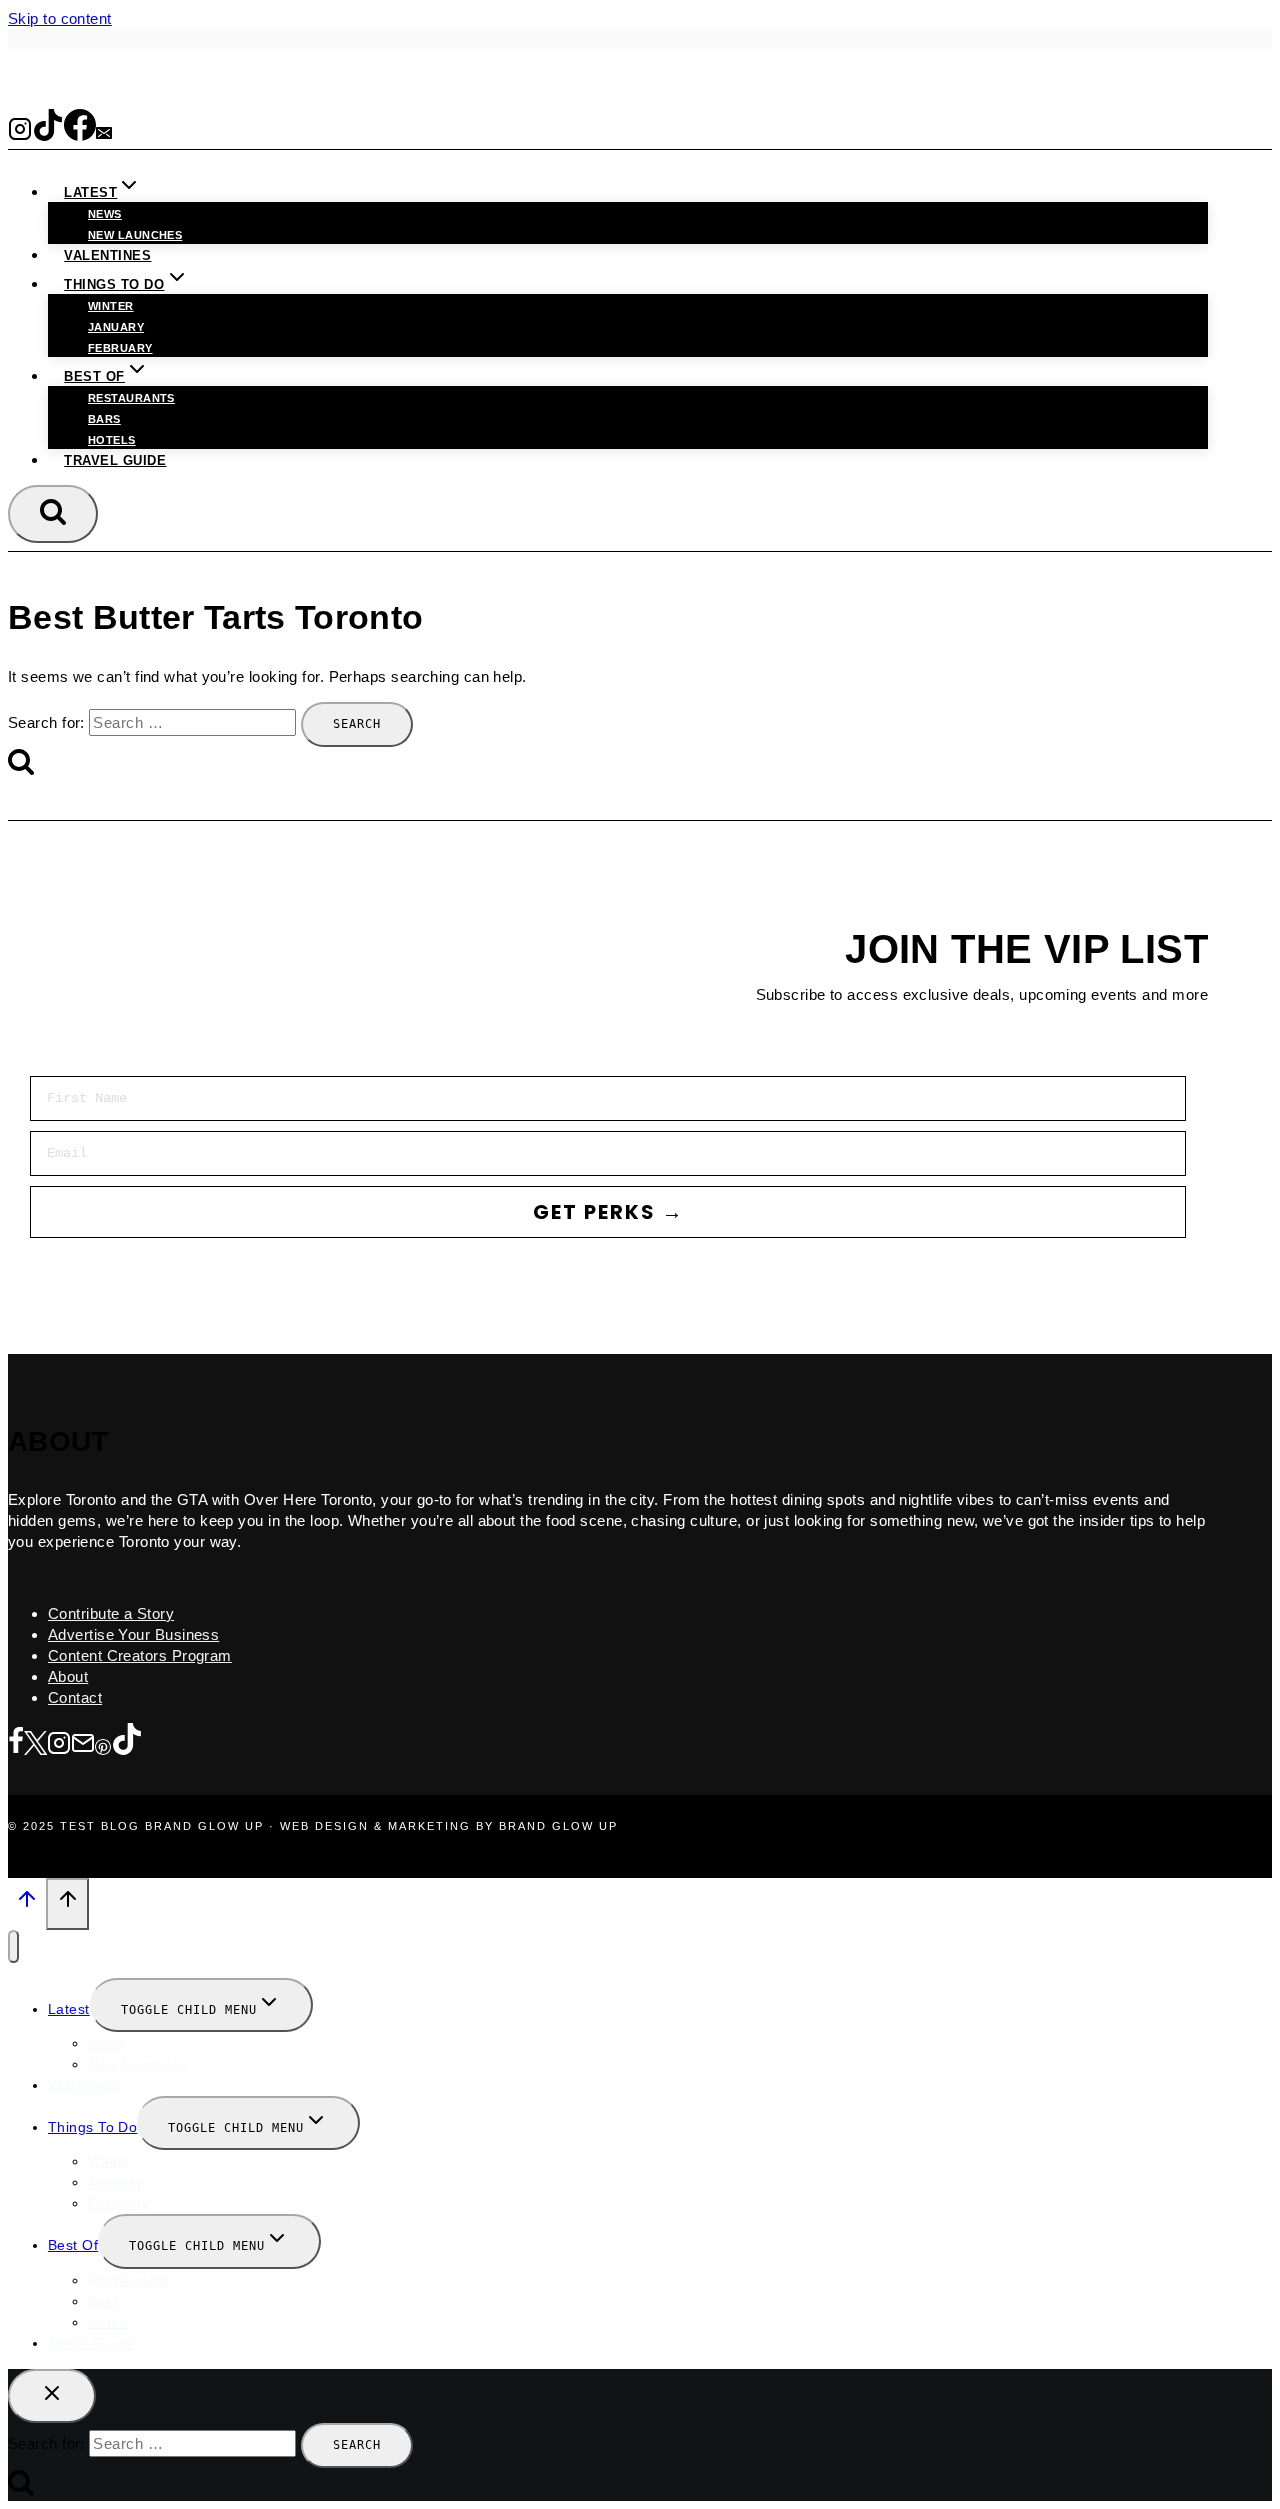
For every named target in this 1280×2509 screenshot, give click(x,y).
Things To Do (92, 2127)
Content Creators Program (140, 1655)
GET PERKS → (608, 1212)
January (116, 327)
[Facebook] (80, 134)
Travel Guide (115, 460)
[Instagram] (20, 134)
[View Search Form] (53, 514)
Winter (111, 306)
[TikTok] (48, 134)
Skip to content (60, 18)
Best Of (73, 2245)
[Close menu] (13, 1946)
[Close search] (52, 2396)
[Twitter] (35, 1744)
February (120, 348)
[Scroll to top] (27, 1905)
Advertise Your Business (133, 1634)
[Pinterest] (103, 1744)
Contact (75, 1697)
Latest (69, 2009)
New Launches (137, 2064)
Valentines (107, 255)
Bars (104, 419)
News (105, 214)
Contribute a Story (111, 1613)
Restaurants (131, 398)
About (68, 1676)
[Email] (104, 134)
